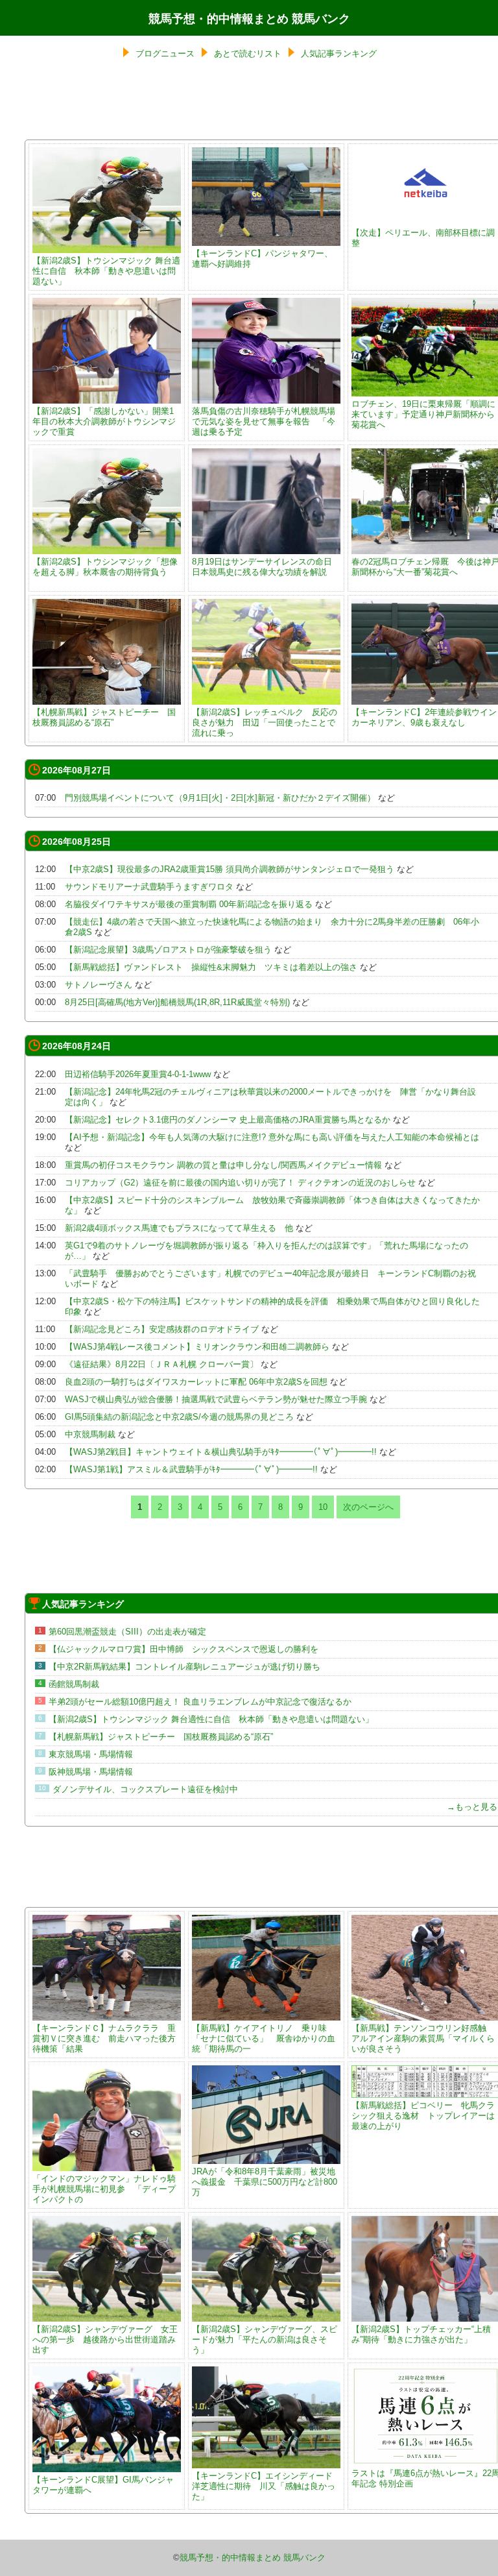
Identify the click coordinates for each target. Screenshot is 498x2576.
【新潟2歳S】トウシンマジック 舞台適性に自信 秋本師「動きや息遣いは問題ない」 (106, 271)
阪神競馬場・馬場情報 (91, 1772)
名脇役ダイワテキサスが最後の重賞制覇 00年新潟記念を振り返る (189, 904)
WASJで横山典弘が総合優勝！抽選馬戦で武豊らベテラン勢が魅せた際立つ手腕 (216, 1399)
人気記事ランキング (339, 54)
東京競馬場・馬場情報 (91, 1754)
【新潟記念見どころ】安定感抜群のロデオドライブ (162, 1329)
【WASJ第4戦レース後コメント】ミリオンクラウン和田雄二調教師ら (197, 1347)
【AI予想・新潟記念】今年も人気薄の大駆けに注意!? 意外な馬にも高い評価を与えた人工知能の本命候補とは (272, 1137)
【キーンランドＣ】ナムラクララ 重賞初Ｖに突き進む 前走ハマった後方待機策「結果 (104, 2038)
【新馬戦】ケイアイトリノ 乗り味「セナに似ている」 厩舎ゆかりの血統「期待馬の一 (264, 2038)
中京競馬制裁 (90, 1434)
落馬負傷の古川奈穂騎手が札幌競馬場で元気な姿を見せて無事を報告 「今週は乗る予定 (264, 421)
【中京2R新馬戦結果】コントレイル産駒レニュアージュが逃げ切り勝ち (184, 1667)
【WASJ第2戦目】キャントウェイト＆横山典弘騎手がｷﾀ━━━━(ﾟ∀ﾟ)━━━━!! (221, 1452)
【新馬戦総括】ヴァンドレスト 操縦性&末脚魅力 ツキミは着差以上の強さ (211, 967)
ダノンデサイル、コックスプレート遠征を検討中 (145, 1789)
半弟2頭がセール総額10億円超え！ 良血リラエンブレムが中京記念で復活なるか (200, 1702)
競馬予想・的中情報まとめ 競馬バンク (249, 19)
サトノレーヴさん (99, 985)
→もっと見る (472, 1807)
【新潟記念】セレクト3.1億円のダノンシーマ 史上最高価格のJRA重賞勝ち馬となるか (228, 1120)
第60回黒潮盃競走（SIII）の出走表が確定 (127, 1632)
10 (323, 1507)
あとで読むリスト (248, 54)
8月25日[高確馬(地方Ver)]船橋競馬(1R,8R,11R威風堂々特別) (177, 1002)
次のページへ (368, 1507)
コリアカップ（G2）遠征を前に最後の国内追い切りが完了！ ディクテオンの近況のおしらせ (240, 1183)
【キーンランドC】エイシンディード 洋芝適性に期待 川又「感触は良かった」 (267, 2486)
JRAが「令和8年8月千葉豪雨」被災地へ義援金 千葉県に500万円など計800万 (265, 2182)
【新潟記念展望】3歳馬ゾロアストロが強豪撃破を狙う (168, 950)
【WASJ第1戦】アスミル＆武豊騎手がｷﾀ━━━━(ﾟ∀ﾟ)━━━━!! (191, 1469)
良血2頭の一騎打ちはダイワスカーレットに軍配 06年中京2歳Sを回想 (196, 1382)
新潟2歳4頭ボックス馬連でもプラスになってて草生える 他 (179, 1228)
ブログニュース (165, 54)
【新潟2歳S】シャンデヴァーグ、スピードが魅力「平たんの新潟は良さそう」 (265, 2339)
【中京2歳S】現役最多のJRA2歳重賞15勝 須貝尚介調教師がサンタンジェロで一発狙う (230, 869)
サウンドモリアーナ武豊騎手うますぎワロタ (149, 887)
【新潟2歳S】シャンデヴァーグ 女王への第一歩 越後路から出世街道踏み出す (105, 2339)
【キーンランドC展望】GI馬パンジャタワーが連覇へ (103, 2485)
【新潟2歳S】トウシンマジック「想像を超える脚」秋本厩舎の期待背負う (105, 567)
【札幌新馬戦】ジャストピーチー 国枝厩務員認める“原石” (104, 717)
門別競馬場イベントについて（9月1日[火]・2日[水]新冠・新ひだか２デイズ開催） (220, 798)
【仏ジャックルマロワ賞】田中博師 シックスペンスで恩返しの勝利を (184, 1649)
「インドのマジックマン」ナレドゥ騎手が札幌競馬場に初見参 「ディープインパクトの (104, 2189)
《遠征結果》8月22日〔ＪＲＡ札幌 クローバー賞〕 (161, 1364)
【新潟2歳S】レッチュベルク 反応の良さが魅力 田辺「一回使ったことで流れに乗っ (265, 723)
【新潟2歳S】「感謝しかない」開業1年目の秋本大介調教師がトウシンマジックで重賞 (104, 421)
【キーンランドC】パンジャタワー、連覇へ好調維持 (262, 259)
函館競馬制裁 (74, 1684)
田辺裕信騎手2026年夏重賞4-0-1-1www (138, 1074)
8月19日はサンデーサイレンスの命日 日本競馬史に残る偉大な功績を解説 (262, 567)
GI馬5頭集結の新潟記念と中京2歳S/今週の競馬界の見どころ (179, 1417)
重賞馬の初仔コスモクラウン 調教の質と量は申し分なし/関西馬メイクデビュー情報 (223, 1165)
